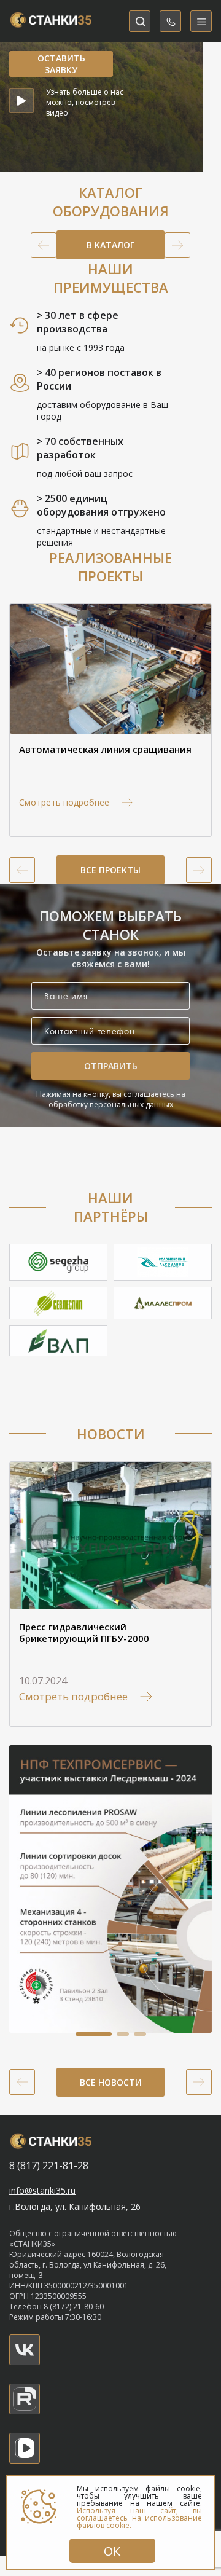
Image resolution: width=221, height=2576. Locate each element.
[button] (94, 2034)
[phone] (170, 21)
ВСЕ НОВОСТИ (111, 2082)
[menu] (201, 21)
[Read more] (25, 2350)
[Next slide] (177, 245)
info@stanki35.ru (42, 2190)
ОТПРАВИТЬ (111, 1066)
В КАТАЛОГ (110, 245)
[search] (140, 21)
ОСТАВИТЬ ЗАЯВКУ (61, 64)
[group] (110, 720)
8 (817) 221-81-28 (49, 2166)
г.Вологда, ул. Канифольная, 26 (75, 2206)
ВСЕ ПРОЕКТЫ (110, 870)
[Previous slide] (44, 245)
